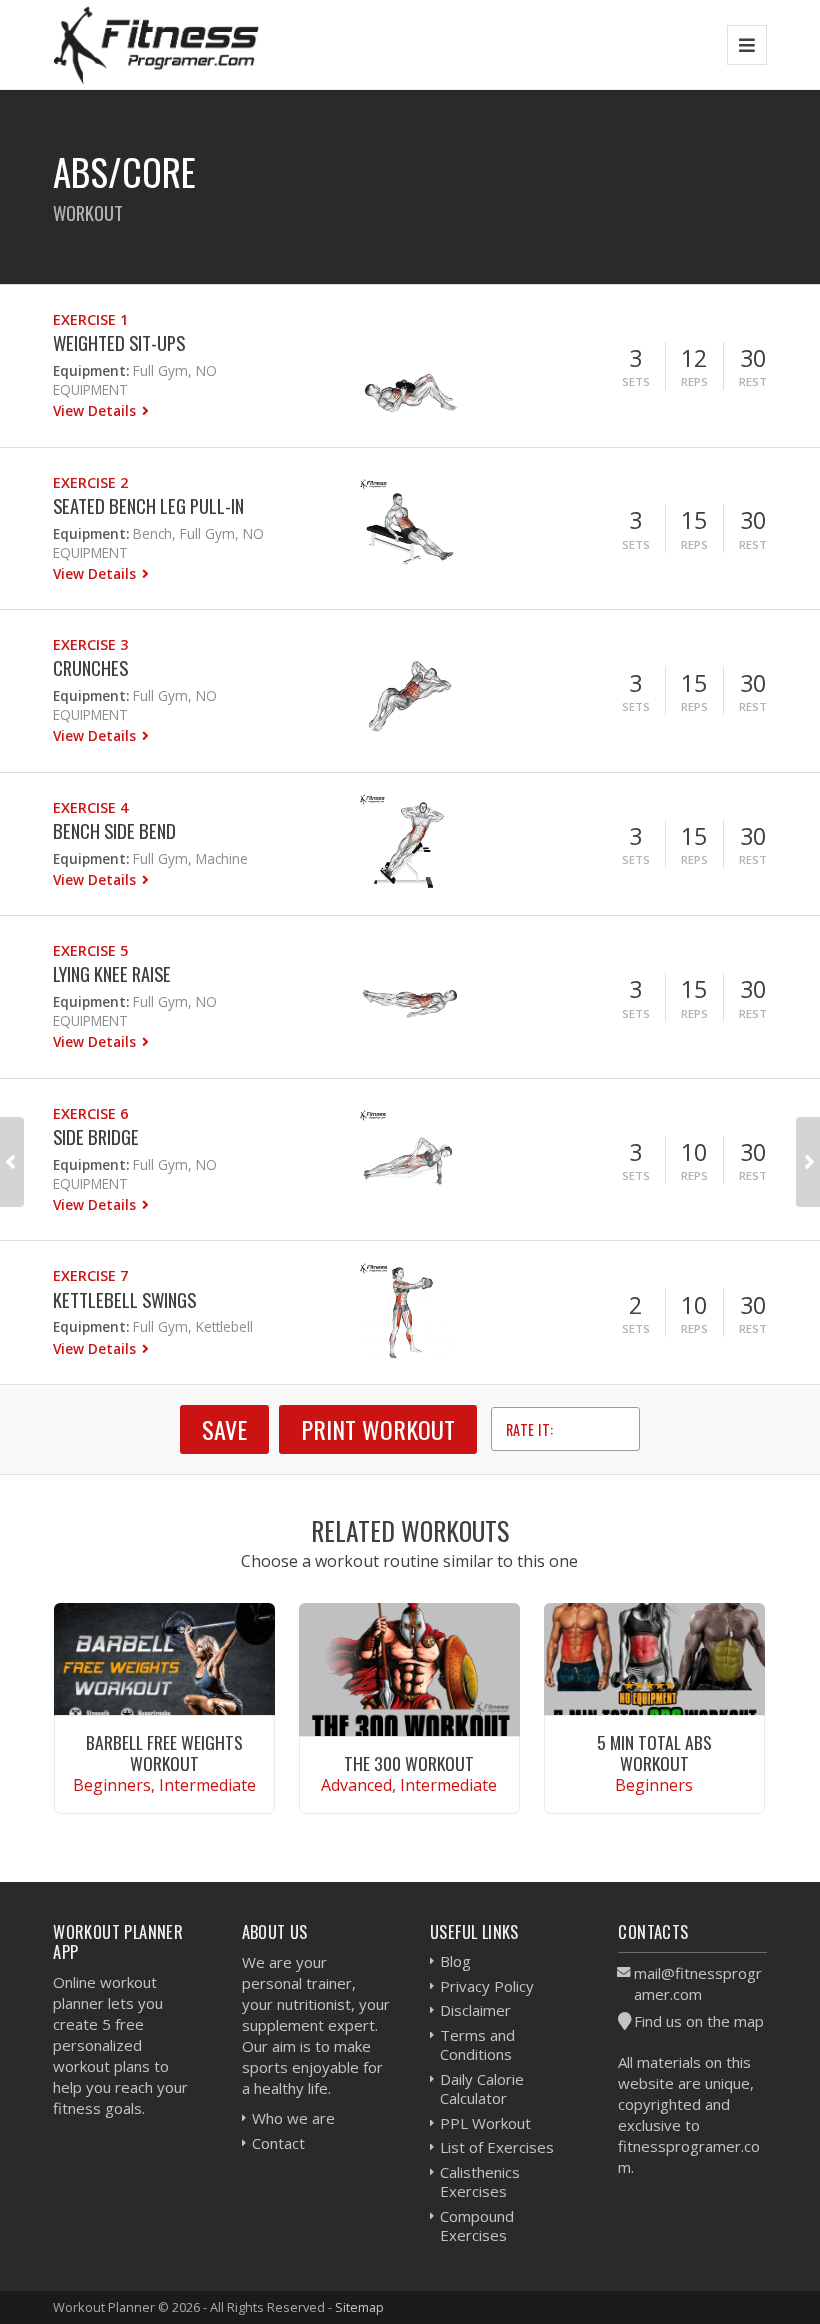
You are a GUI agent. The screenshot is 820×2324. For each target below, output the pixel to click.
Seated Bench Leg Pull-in (148, 505)
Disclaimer (475, 2010)
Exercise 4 (90, 807)
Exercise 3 (90, 644)
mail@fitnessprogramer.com (698, 1983)
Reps (694, 381)
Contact (278, 2143)
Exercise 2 (90, 482)
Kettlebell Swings (124, 1299)
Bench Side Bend (114, 830)
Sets (636, 381)
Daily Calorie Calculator (482, 2089)
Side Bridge (96, 1136)
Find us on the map (699, 2021)
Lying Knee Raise (112, 973)
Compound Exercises (477, 2226)
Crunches (90, 667)
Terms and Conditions (477, 2045)
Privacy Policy (487, 1986)
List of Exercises (497, 2147)
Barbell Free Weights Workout (164, 1752)
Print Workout (378, 1429)
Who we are (293, 2118)
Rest (753, 381)
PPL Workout (485, 2123)
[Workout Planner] (156, 44)
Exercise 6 (90, 1113)
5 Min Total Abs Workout (654, 1752)
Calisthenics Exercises (480, 2182)
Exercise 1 (90, 319)
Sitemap (359, 2307)
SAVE (224, 1429)
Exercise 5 (90, 950)
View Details (96, 410)
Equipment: (91, 370)
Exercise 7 (90, 1275)
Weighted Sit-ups (119, 342)
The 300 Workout (409, 1763)
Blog (455, 1961)
